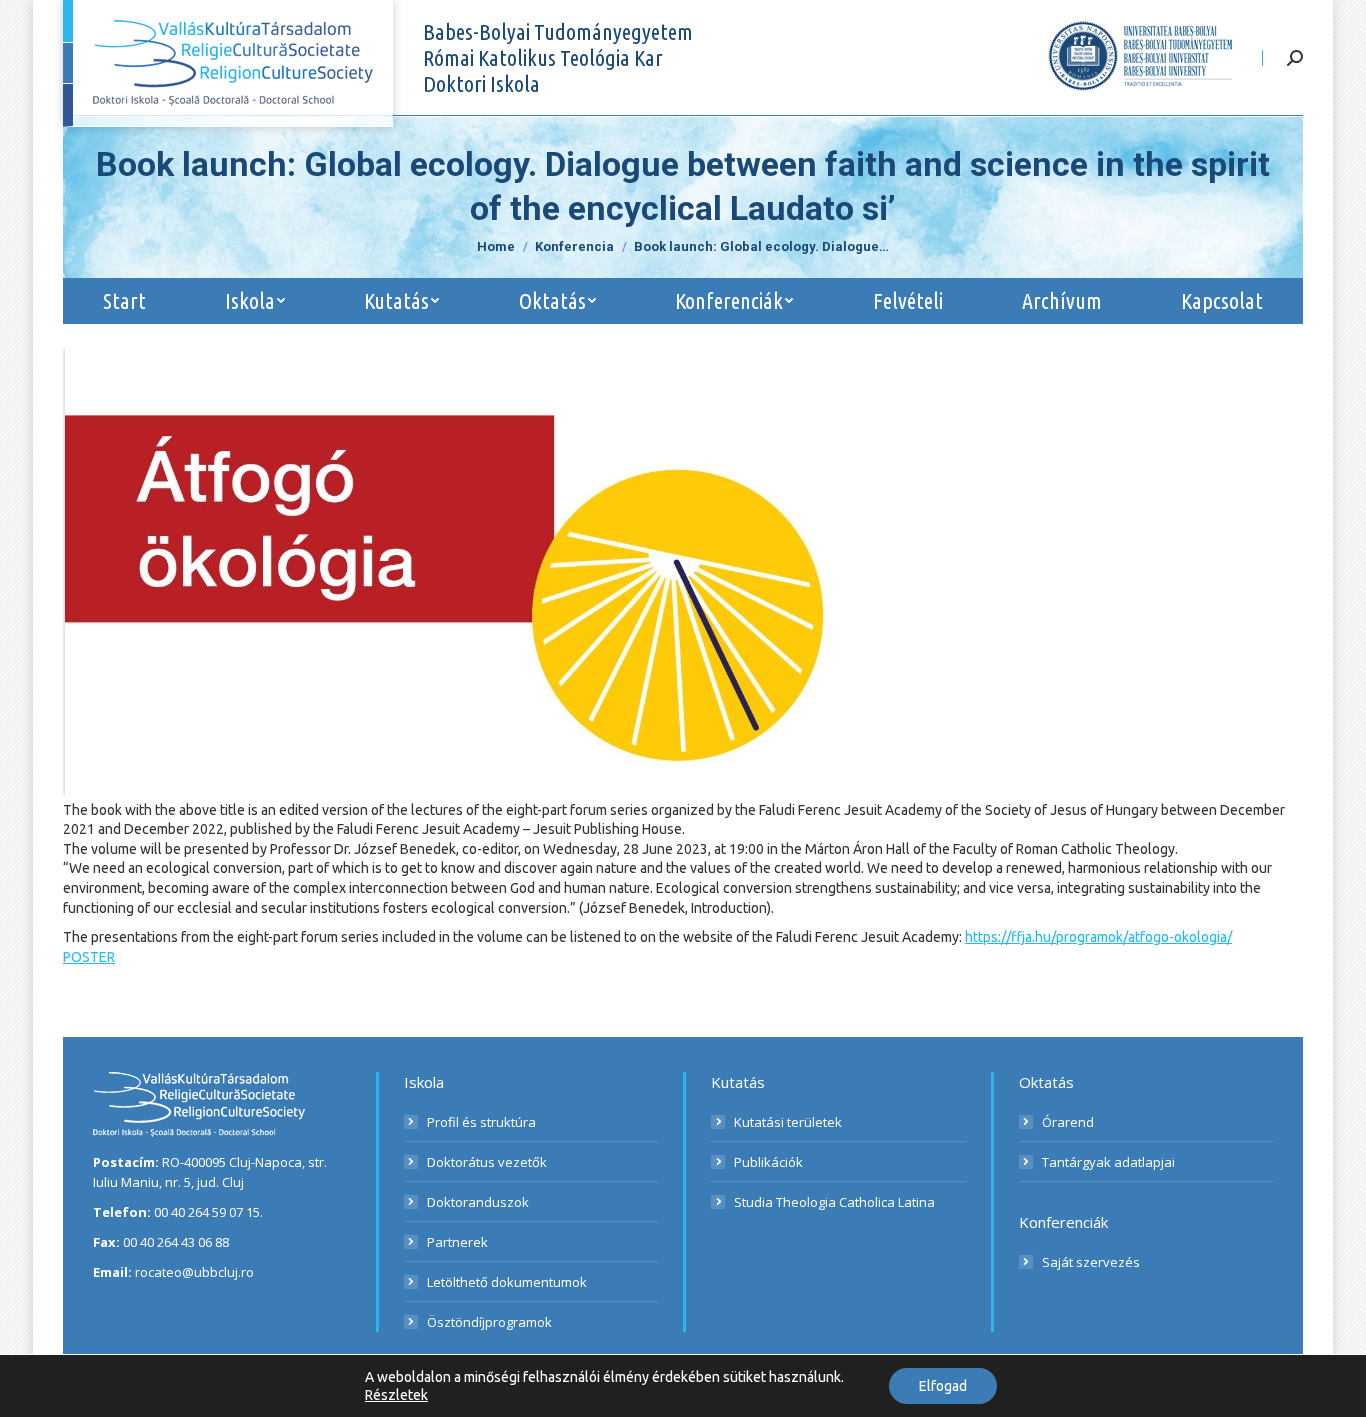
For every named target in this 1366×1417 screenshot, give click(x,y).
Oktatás (1046, 1082)
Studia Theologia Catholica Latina (834, 1202)
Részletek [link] (396, 1395)
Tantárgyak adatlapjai (1108, 1162)
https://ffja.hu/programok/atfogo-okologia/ (1098, 937)
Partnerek (457, 1242)
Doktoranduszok (478, 1202)
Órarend (1068, 1122)
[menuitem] (124, 301)
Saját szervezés (1091, 1262)
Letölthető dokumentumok (507, 1282)
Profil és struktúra (481, 1122)
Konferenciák (1063, 1222)
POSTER (89, 957)
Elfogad (943, 1386)
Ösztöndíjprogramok (489, 1322)
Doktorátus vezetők (487, 1162)
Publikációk (768, 1162)
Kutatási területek (788, 1122)
